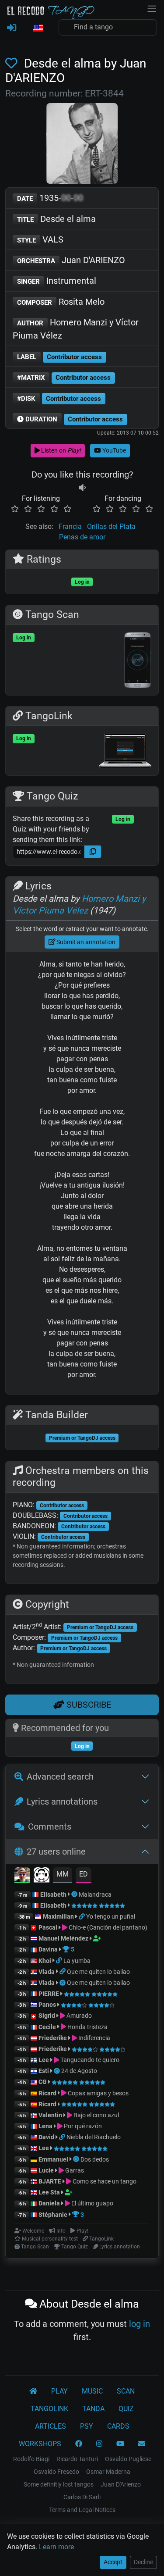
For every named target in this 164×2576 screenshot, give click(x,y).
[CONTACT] (142, 2444)
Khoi (45, 1961)
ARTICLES (51, 2426)
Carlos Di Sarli (82, 2497)
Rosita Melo (61, 302)
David (46, 2137)
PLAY (59, 2391)
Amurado (79, 2016)
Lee (44, 2060)
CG (43, 2082)
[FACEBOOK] (79, 2444)
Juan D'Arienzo (121, 2484)
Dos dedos (95, 2159)
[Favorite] (13, 63)
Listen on (60, 450)
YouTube (113, 450)
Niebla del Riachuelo (94, 2137)
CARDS (118, 2426)
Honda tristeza (87, 2027)
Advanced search (60, 1777)
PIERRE (49, 1994)
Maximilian (58, 1916)
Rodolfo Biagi (31, 2459)
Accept (113, 2562)
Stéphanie (54, 2215)
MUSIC (92, 2391)
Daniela (50, 2203)
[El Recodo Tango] (33, 2391)
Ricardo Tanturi (77, 2459)
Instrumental (57, 281)
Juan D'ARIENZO (71, 260)
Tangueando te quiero (89, 2060)
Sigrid (47, 2016)
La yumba (77, 1961)
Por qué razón (82, 2126)
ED (84, 1874)
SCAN (126, 2391)
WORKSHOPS (40, 2444)
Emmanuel (53, 2159)
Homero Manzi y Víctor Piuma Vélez (76, 329)
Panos (47, 2005)
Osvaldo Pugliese (128, 2459)
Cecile (47, 2027)
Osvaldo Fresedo (56, 2472)
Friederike (53, 2038)
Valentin (50, 2115)
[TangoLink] (82, 1916)
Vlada (47, 1972)
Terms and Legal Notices (82, 2510)
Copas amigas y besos (98, 2093)
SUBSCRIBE (88, 1705)
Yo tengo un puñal (111, 1916)
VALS (40, 239)
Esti (44, 2071)
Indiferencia (94, 2038)
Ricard (47, 2093)
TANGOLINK (49, 2409)
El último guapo (92, 2203)
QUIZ (126, 2409)
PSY (87, 2426)
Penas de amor (82, 537)
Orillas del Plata (111, 526)
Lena (45, 2126)
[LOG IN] (12, 28)
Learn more (56, 2547)
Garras (74, 2170)
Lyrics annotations (62, 1802)
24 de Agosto (79, 2071)
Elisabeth (53, 1895)
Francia (70, 526)
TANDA (93, 2409)
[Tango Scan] (75, 1895)
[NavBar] (152, 8)
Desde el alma (56, 219)
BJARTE (50, 2181)
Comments (50, 1827)
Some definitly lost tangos (59, 2484)
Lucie (46, 2170)
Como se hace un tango (104, 2181)
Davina (48, 1949)
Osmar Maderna (108, 2472)
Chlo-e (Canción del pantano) (107, 1927)
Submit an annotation (85, 942)
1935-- (50, 198)
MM (63, 1874)
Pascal (48, 1927)
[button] (38, 29)
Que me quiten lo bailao (98, 1972)
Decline (143, 2562)
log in (140, 2324)
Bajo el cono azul (96, 2115)
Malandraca (95, 1895)
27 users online (56, 1852)
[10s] (82, 488)
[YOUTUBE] (120, 2444)
